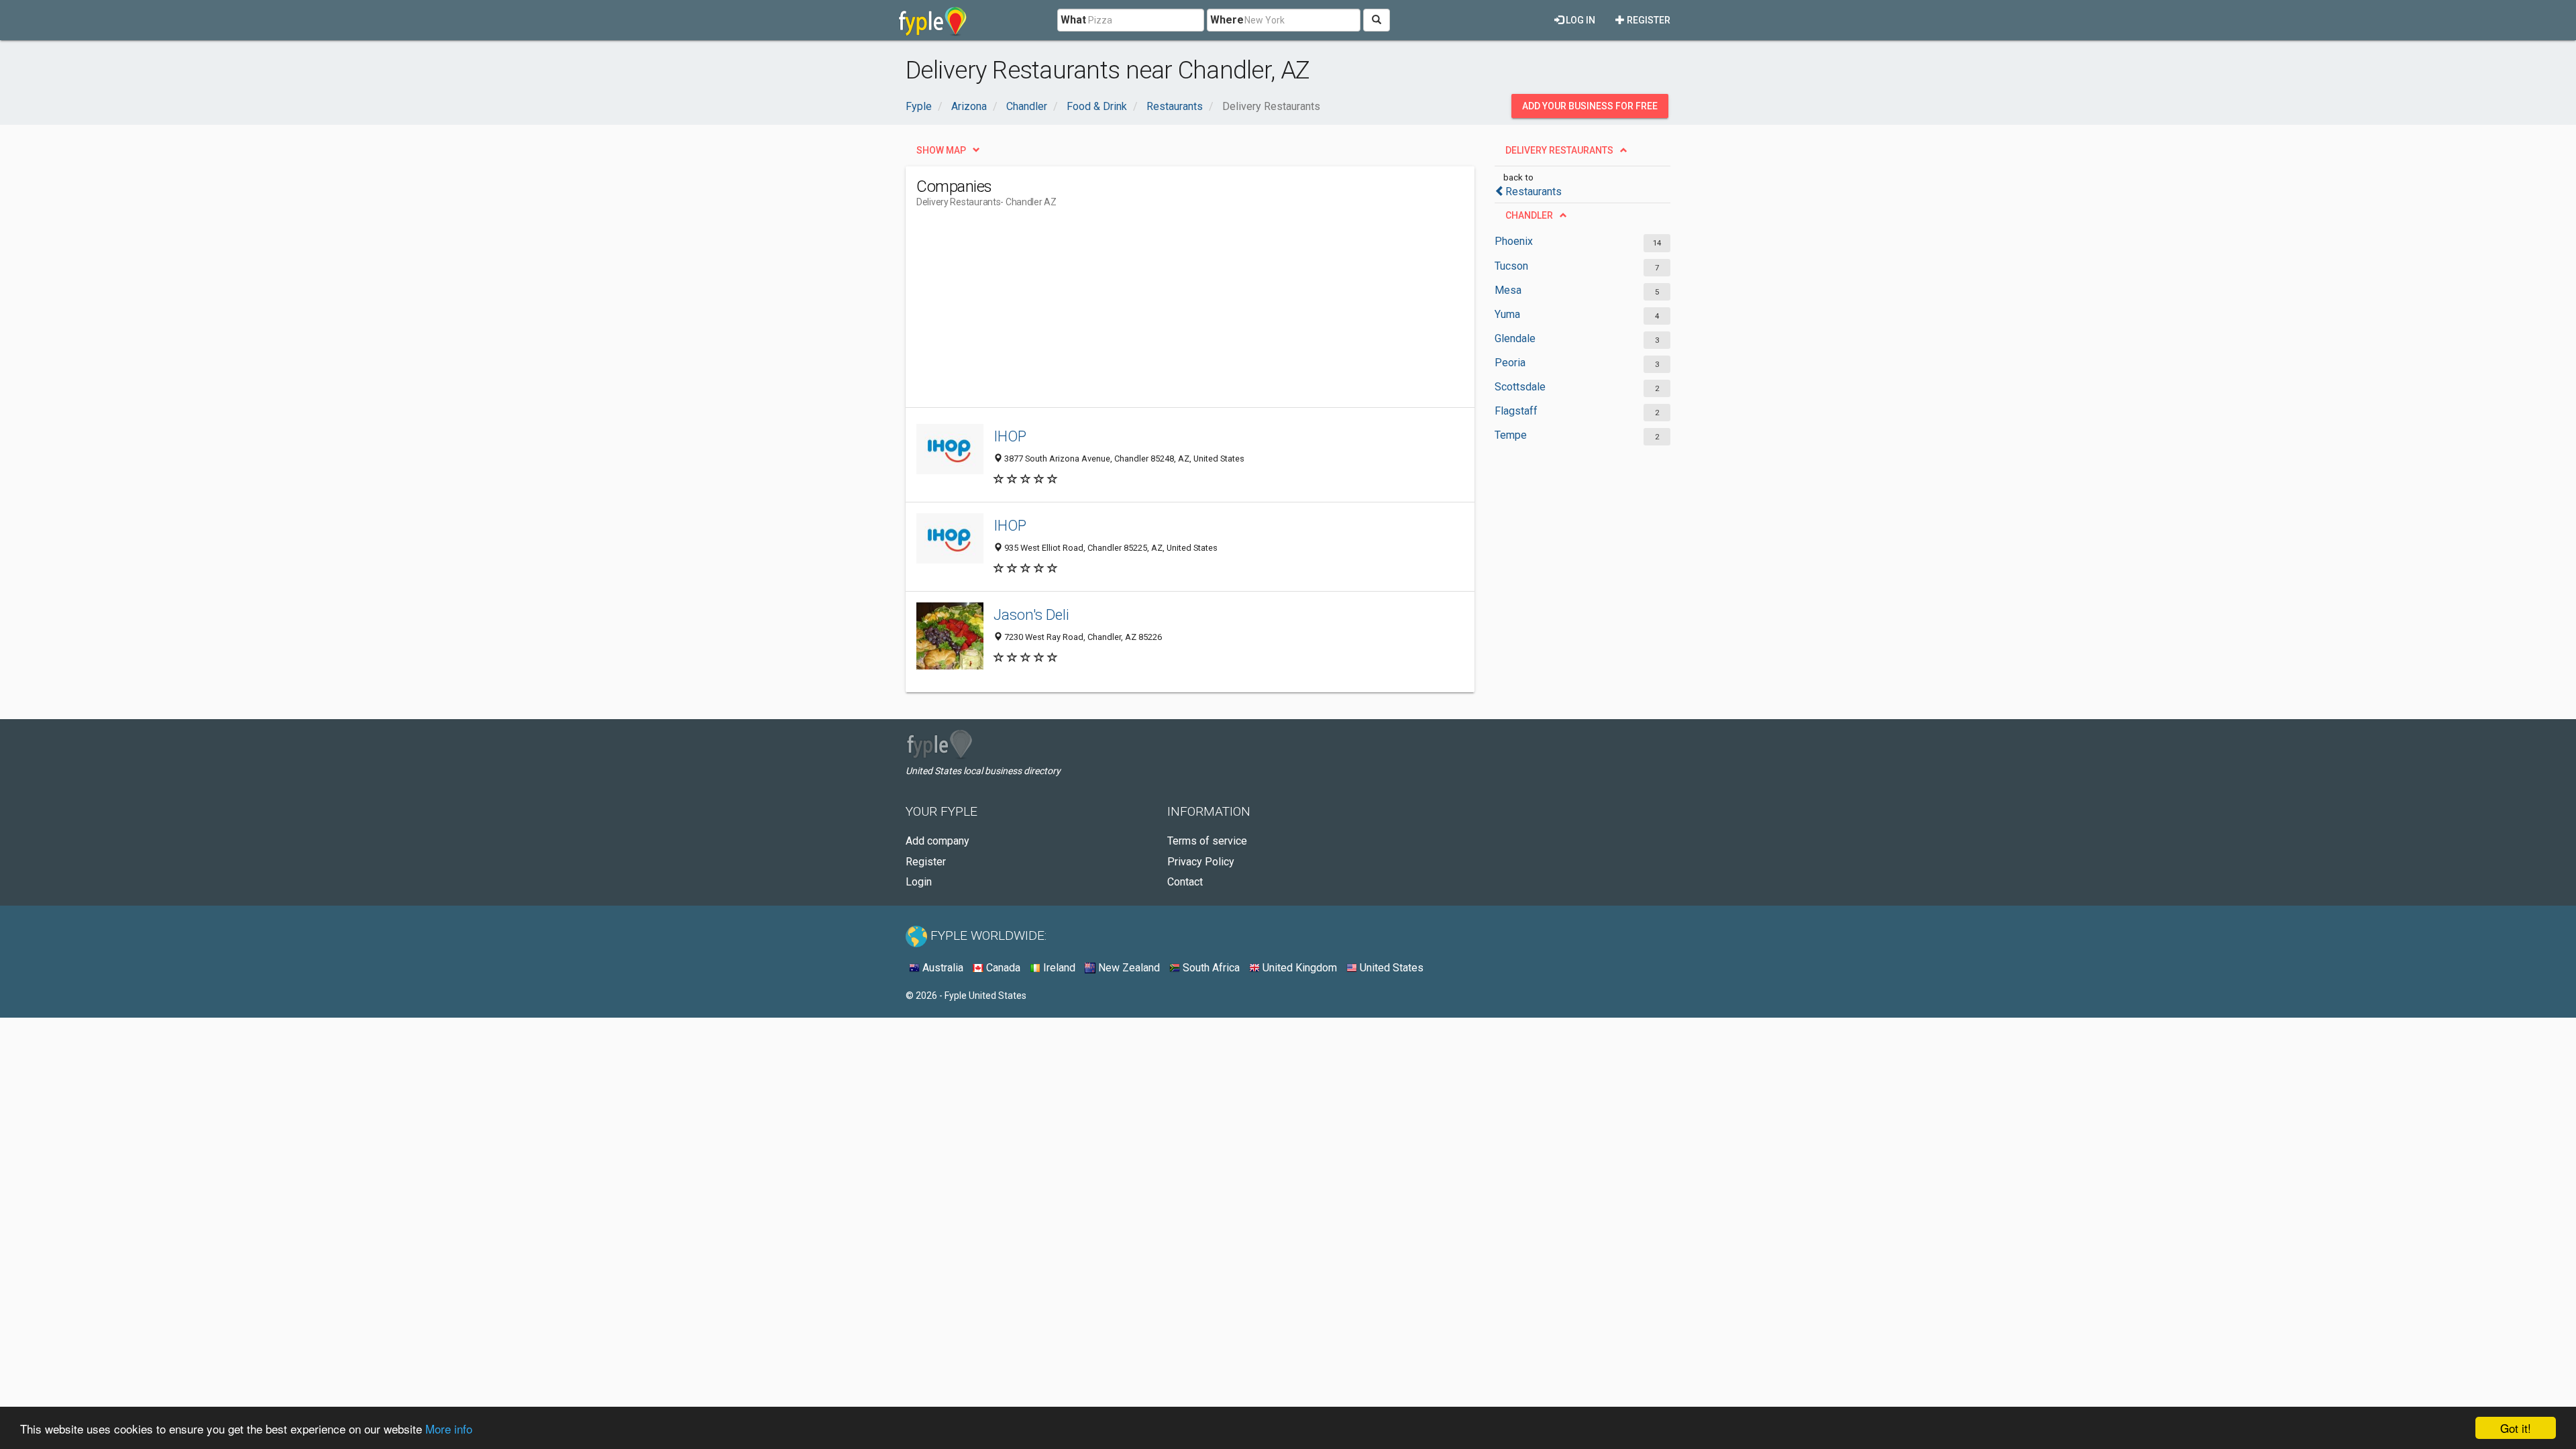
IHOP (1010, 436)
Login (919, 882)
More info (449, 1429)
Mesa (1508, 290)
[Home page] (933, 20)
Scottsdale (1520, 387)
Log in (1579, 20)
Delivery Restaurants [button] (1559, 150)
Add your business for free (1590, 106)
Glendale (1515, 338)
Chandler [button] (1529, 215)
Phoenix (1514, 241)
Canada (1002, 968)
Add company (937, 841)
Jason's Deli (1031, 614)
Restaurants (1534, 192)
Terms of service (1207, 841)
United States (1390, 968)
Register (1648, 20)
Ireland (1058, 968)
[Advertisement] (1161, 313)
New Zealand (1128, 968)
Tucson (1511, 266)
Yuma (1507, 314)
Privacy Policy (1201, 862)
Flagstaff (1516, 411)
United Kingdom (1298, 968)
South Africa (1210, 968)
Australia (942, 968)
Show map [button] (941, 150)
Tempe (1511, 435)
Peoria (1510, 363)
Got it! (2516, 1428)
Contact (1185, 882)
